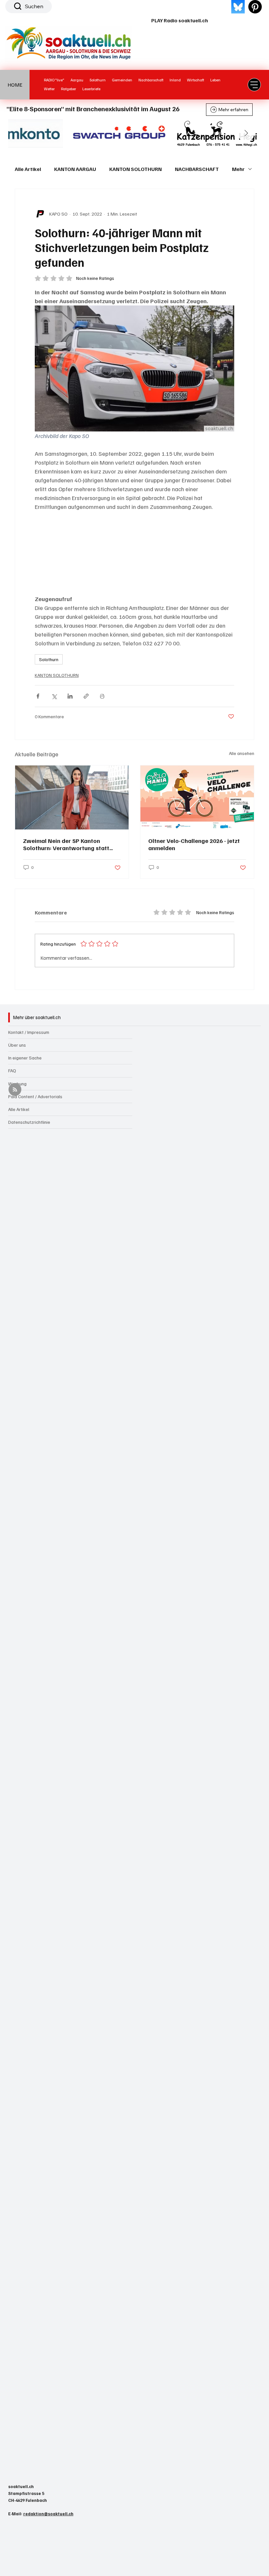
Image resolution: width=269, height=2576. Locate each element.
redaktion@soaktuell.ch (48, 2514)
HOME (15, 85)
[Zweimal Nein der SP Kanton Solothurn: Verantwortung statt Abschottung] (72, 797)
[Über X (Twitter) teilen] (54, 696)
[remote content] (134, 553)
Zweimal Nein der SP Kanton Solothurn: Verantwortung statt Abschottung (66, 844)
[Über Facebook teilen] (38, 696)
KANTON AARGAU (75, 169)
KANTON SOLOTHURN (135, 169)
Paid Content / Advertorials (35, 1096)
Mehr (238, 169)
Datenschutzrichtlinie (29, 1122)
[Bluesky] (238, 7)
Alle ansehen (242, 753)
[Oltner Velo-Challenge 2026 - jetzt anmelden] (197, 797)
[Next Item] (246, 134)
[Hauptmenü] (254, 85)
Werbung (17, 1084)
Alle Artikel (28, 169)
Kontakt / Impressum (29, 1032)
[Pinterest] (255, 7)
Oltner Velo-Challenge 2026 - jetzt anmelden (194, 844)
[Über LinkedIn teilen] (70, 696)
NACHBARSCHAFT (197, 169)
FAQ (12, 1070)
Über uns (17, 1045)
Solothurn (49, 659)
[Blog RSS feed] (15, 1090)
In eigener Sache (25, 1058)
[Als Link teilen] (86, 696)
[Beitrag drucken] (102, 696)
